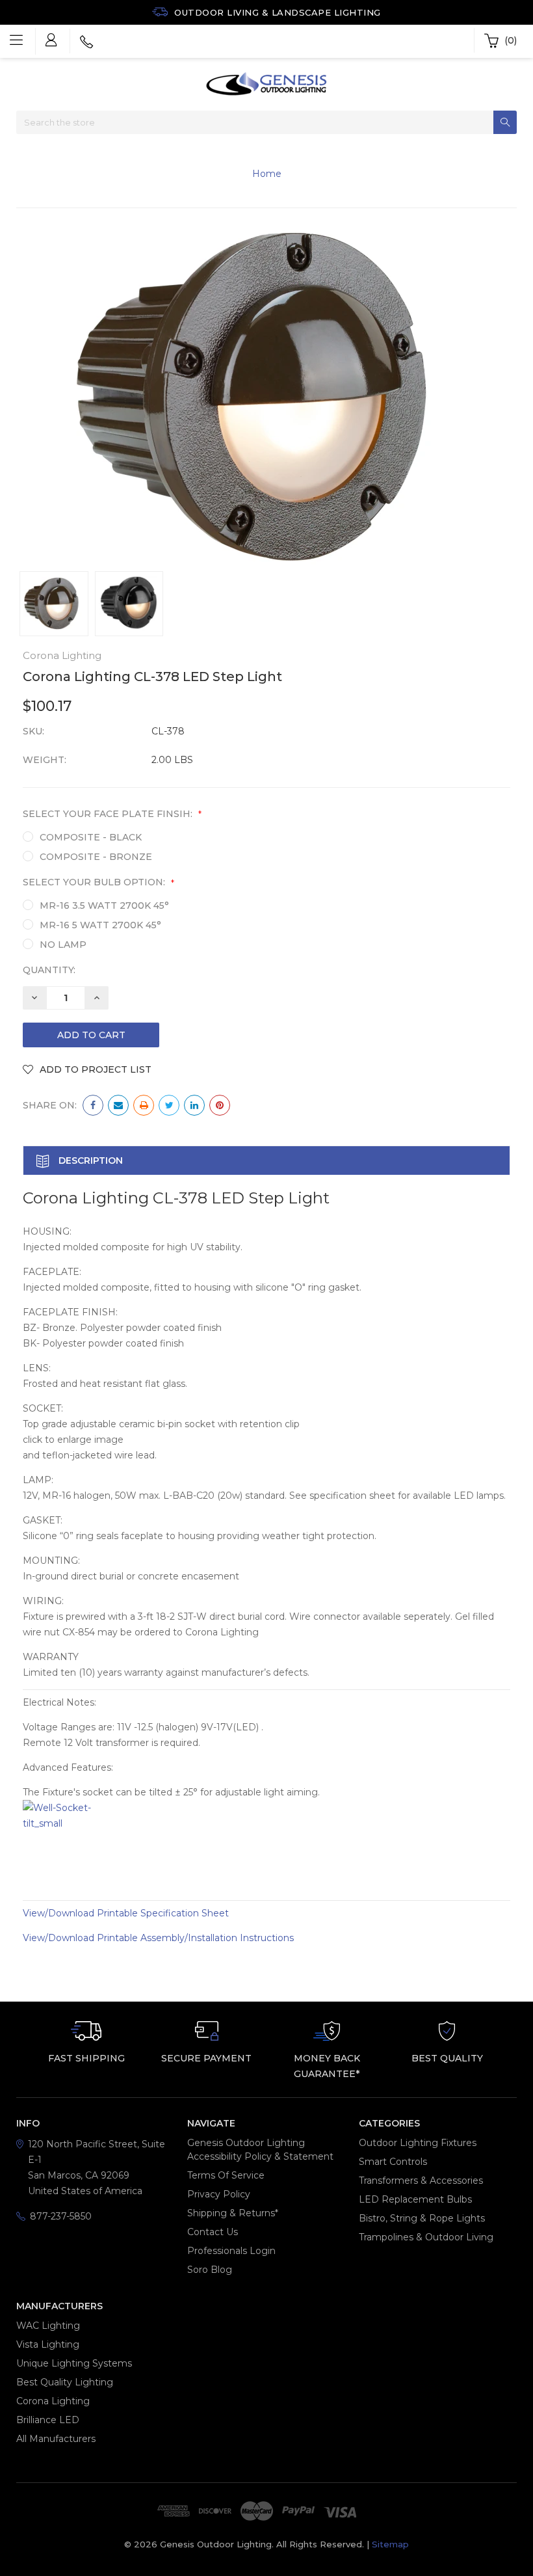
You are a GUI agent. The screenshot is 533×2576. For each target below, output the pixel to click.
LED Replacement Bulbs (415, 2199)
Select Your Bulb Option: (98, 882)
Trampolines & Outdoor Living (426, 2237)
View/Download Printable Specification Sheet (126, 1913)
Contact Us (213, 2232)
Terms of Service (226, 2175)
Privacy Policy (219, 2194)
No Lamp (63, 945)
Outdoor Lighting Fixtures (418, 2143)
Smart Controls (393, 2162)
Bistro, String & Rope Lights (422, 2218)
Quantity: (49, 970)
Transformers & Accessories (421, 2180)
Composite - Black (91, 837)
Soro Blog (210, 2270)
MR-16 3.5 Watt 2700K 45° (104, 906)
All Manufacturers (56, 2439)
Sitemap (390, 2544)
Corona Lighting (53, 2401)
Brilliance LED (48, 2420)
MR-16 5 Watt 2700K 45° (100, 925)
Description (89, 1161)
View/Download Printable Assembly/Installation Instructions (158, 1938)
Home (267, 174)
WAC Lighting (48, 2326)
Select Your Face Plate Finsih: (112, 814)
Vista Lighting (48, 2344)
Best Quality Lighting (65, 2382)
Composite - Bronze (96, 857)
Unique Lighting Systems (74, 2363)
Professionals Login (231, 2251)
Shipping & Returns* (233, 2213)
